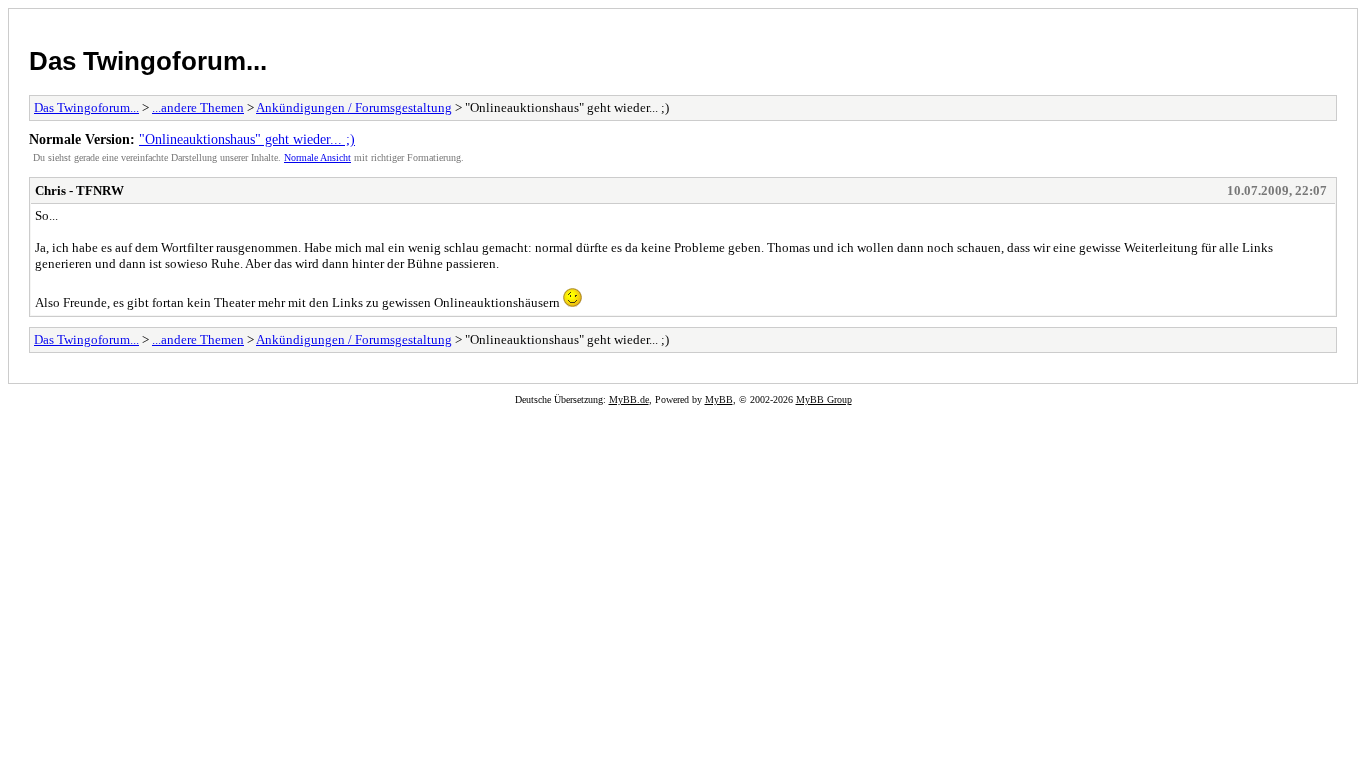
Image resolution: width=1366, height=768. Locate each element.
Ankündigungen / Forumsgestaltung (354, 107)
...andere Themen (198, 107)
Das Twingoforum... (148, 61)
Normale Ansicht (317, 157)
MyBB (719, 399)
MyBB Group (824, 399)
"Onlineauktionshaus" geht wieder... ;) (247, 139)
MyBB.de (629, 399)
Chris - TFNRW (79, 190)
